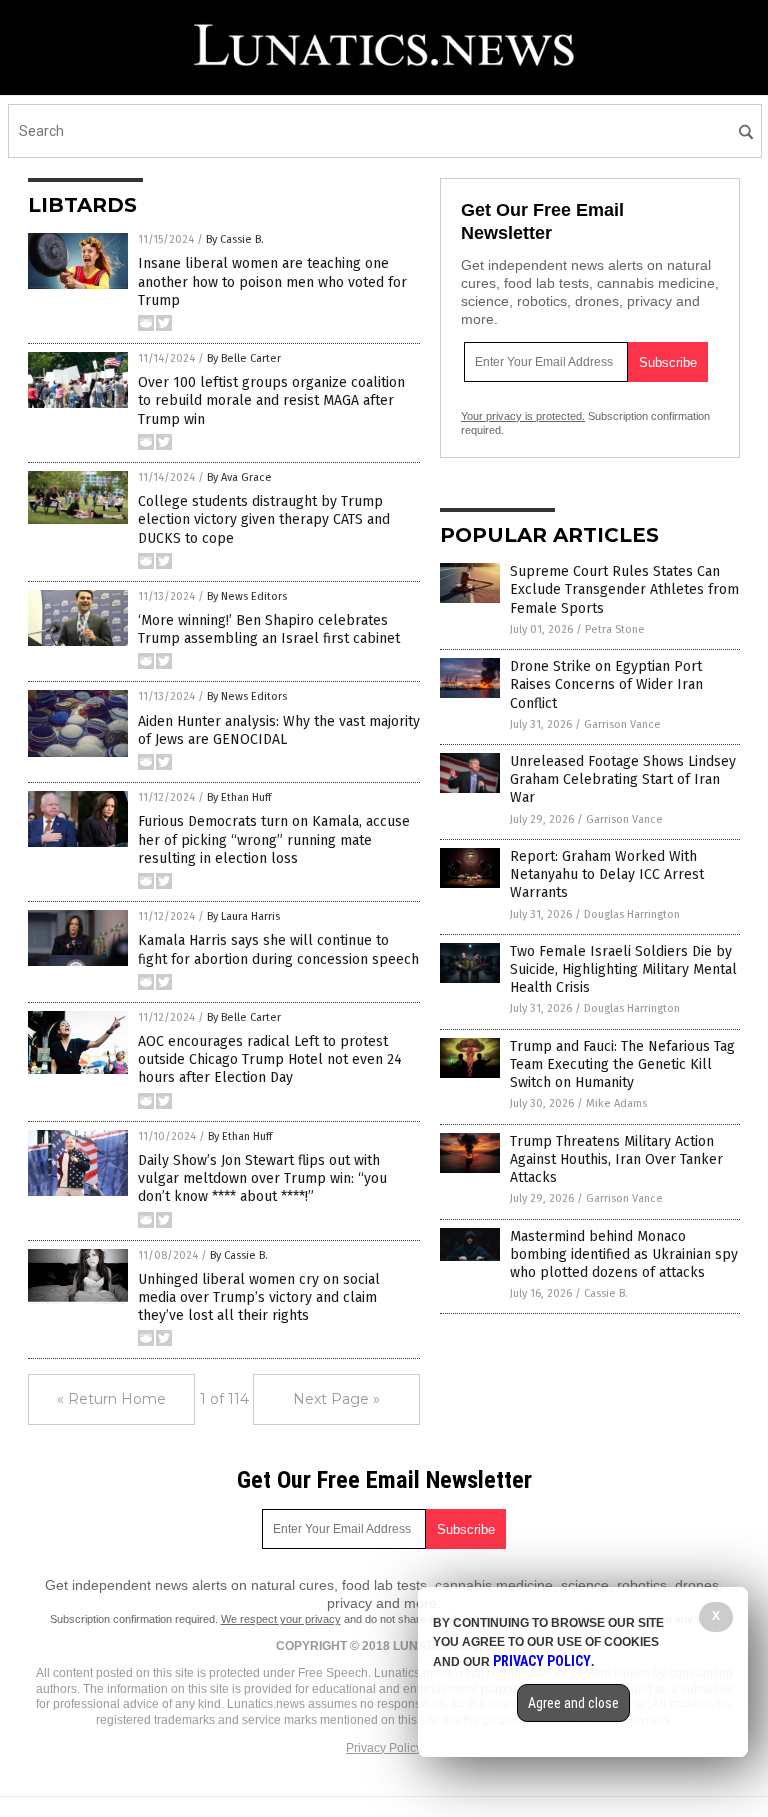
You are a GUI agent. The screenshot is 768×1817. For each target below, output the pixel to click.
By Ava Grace (239, 477)
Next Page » (336, 1399)
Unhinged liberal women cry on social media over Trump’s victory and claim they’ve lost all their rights (259, 1297)
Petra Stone (615, 629)
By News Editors (247, 596)
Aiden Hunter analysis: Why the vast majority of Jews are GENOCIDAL (279, 730)
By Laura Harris (243, 916)
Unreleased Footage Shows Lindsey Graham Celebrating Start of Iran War (623, 779)
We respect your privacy (281, 1619)
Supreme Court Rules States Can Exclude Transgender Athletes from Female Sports (624, 589)
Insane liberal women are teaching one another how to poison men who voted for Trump (272, 281)
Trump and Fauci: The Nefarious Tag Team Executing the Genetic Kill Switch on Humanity (622, 1064)
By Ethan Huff (239, 797)
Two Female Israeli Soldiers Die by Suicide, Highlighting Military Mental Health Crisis (623, 969)
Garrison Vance (622, 724)
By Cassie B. (235, 239)
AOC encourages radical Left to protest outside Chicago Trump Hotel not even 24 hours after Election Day (270, 1059)
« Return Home (111, 1399)
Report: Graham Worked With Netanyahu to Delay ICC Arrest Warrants (607, 874)
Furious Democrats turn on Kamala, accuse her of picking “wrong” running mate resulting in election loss (274, 839)
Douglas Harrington (632, 914)
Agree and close (573, 1703)
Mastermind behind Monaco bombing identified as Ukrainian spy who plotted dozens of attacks (624, 1254)
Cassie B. (606, 1293)
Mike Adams (616, 1103)
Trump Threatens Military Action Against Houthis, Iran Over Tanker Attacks (616, 1159)
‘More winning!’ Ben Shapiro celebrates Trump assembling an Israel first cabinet (269, 629)
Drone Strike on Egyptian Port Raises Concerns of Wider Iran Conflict (606, 684)
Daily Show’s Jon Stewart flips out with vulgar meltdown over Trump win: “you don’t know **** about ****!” (262, 1178)
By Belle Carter (244, 358)
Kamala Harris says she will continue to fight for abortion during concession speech (278, 949)
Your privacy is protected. (523, 416)
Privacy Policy (384, 1748)
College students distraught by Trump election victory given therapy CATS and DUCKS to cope (264, 519)
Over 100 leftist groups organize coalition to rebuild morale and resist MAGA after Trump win (271, 400)
